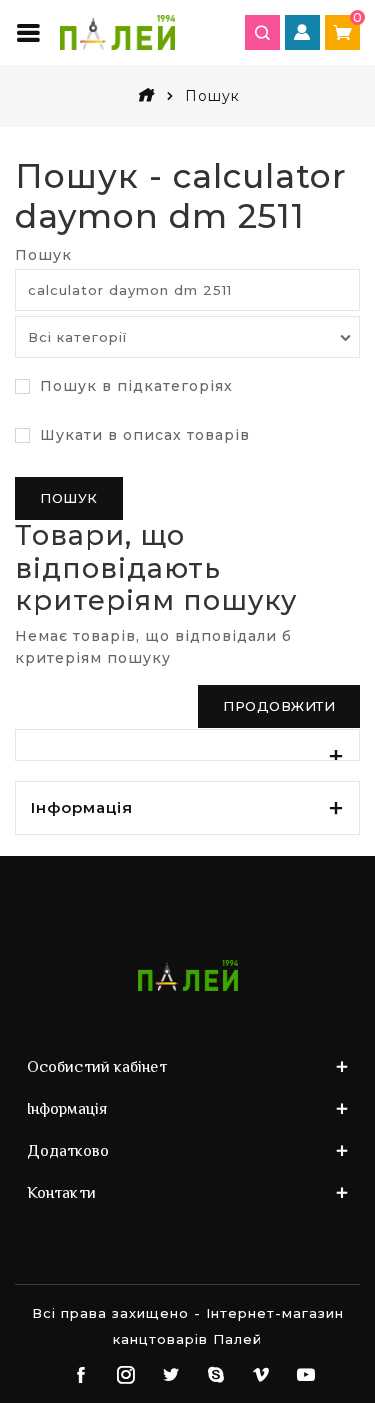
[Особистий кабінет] (302, 32)
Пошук (43, 255)
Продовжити (279, 706)
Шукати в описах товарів (142, 435)
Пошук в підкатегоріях (134, 386)
